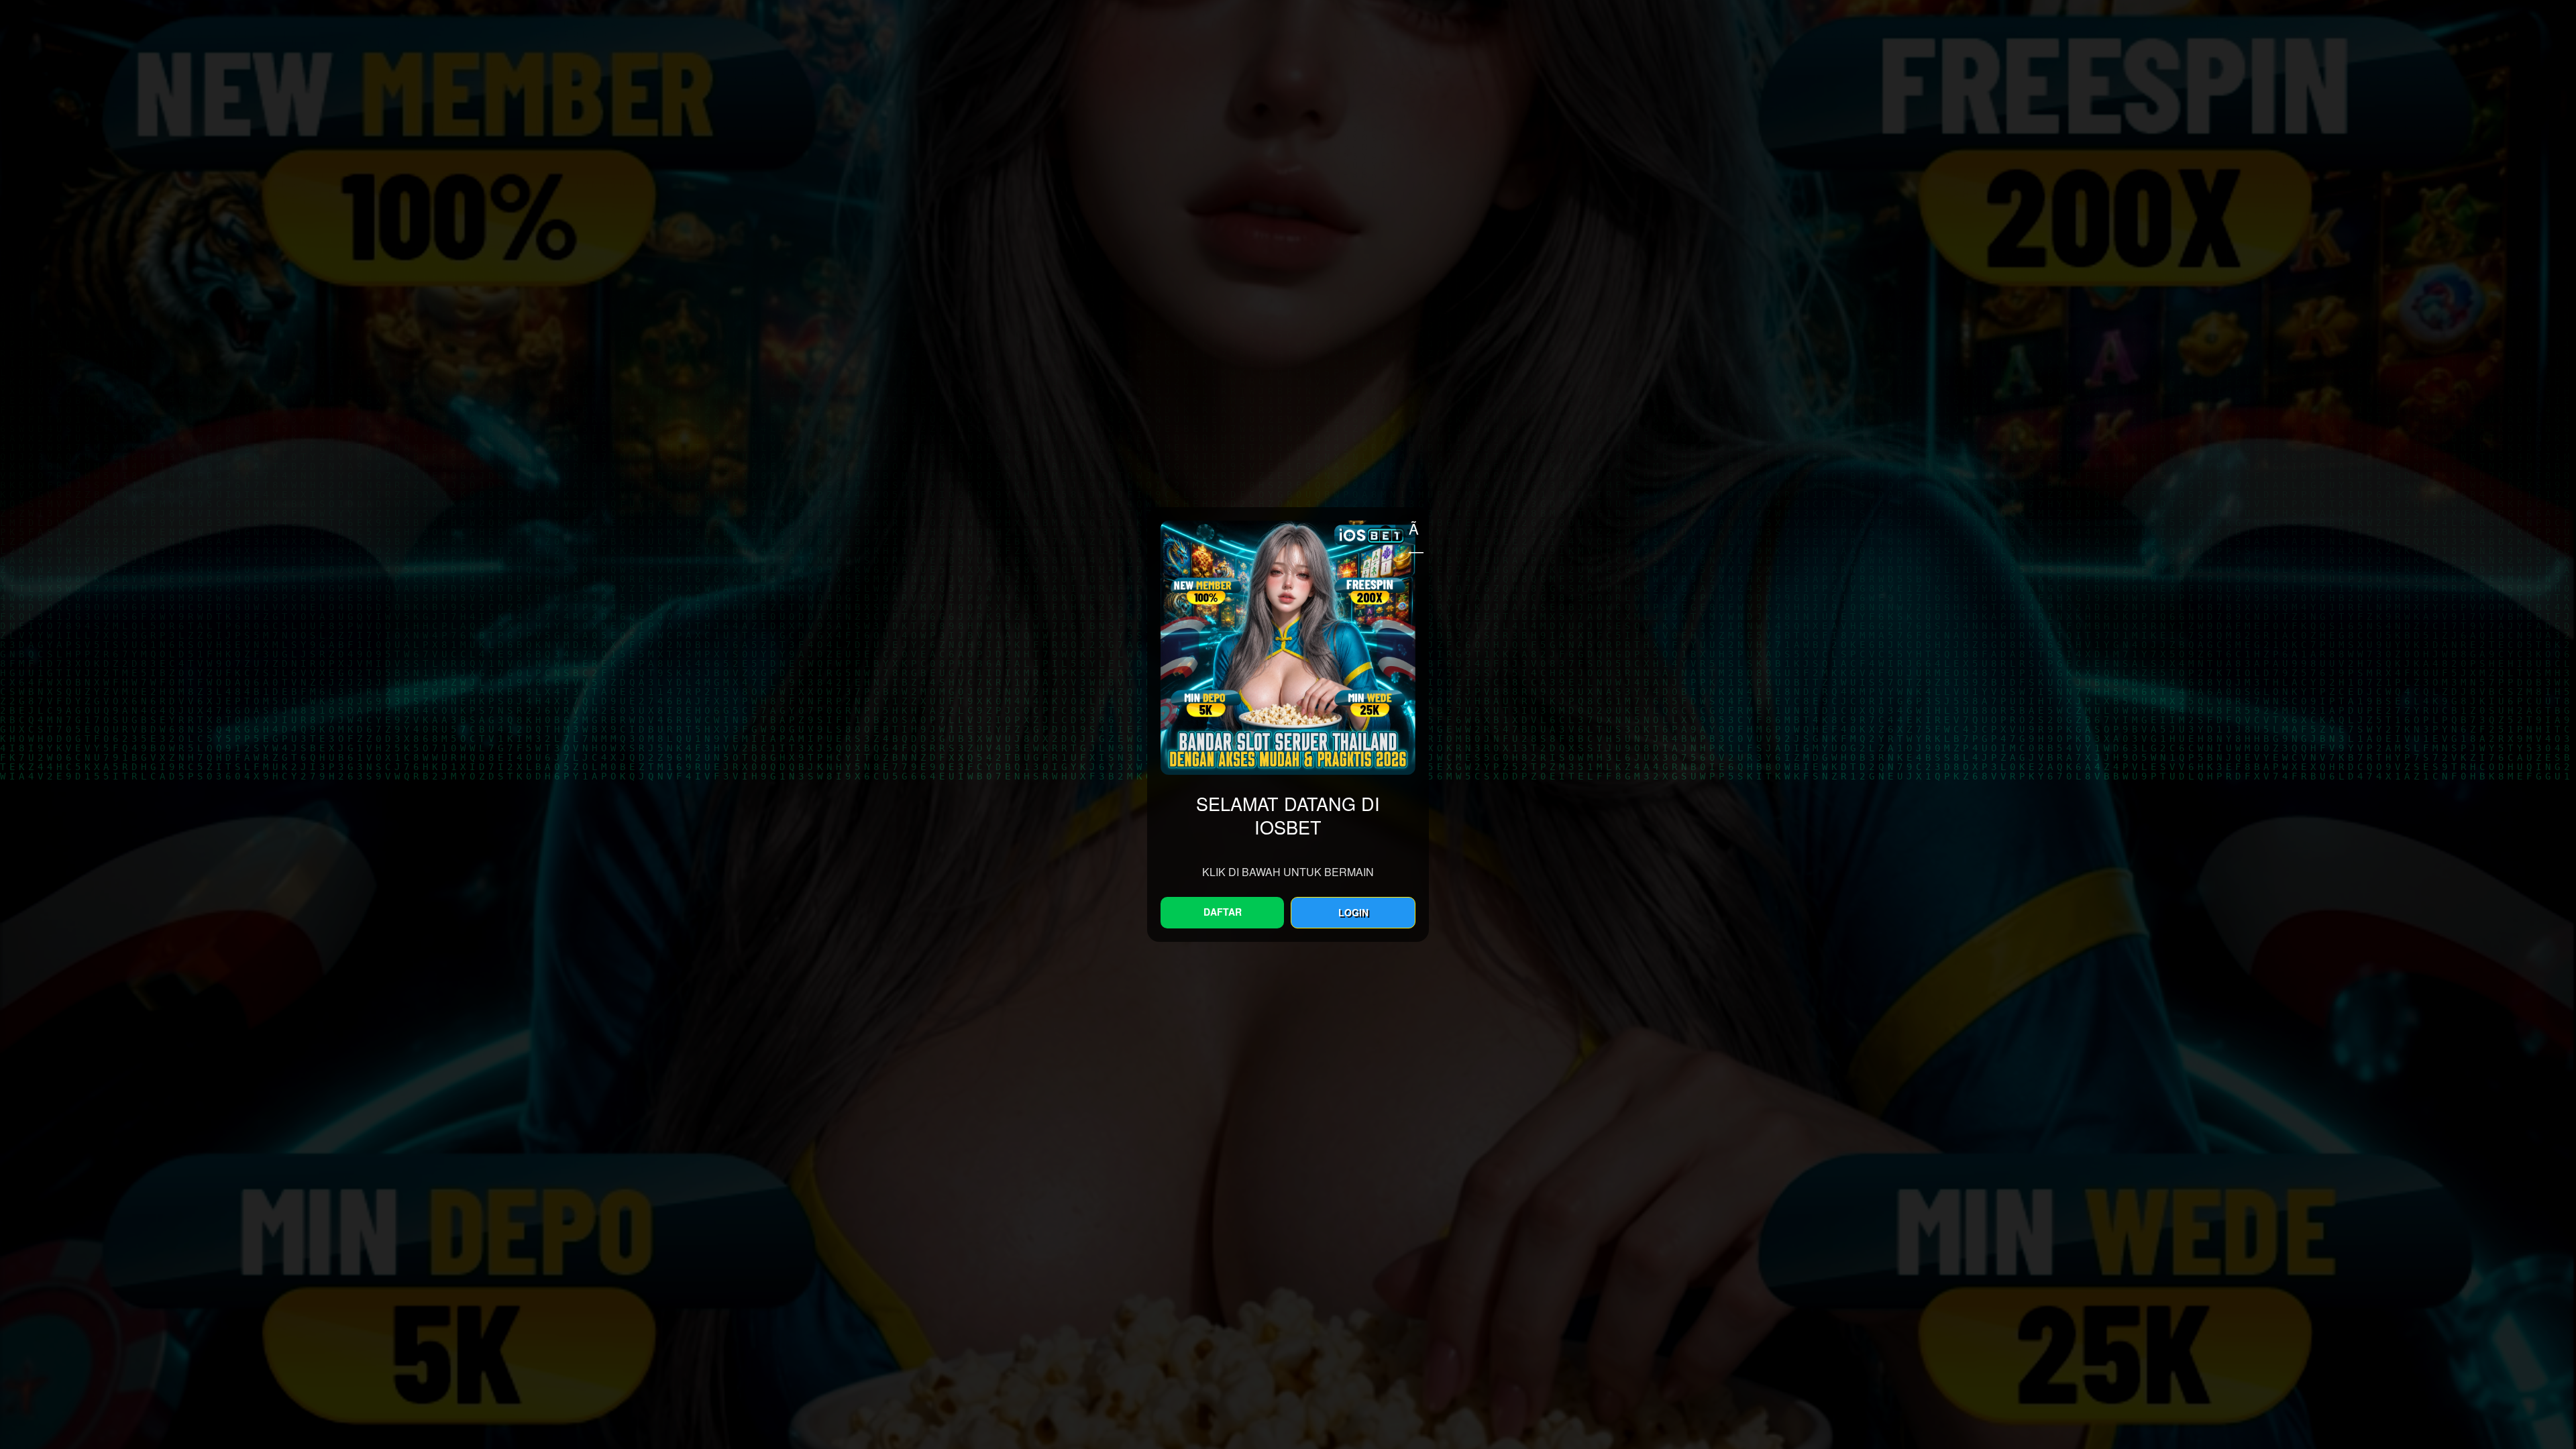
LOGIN (1353, 912)
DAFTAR (1223, 912)
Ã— (1415, 528)
